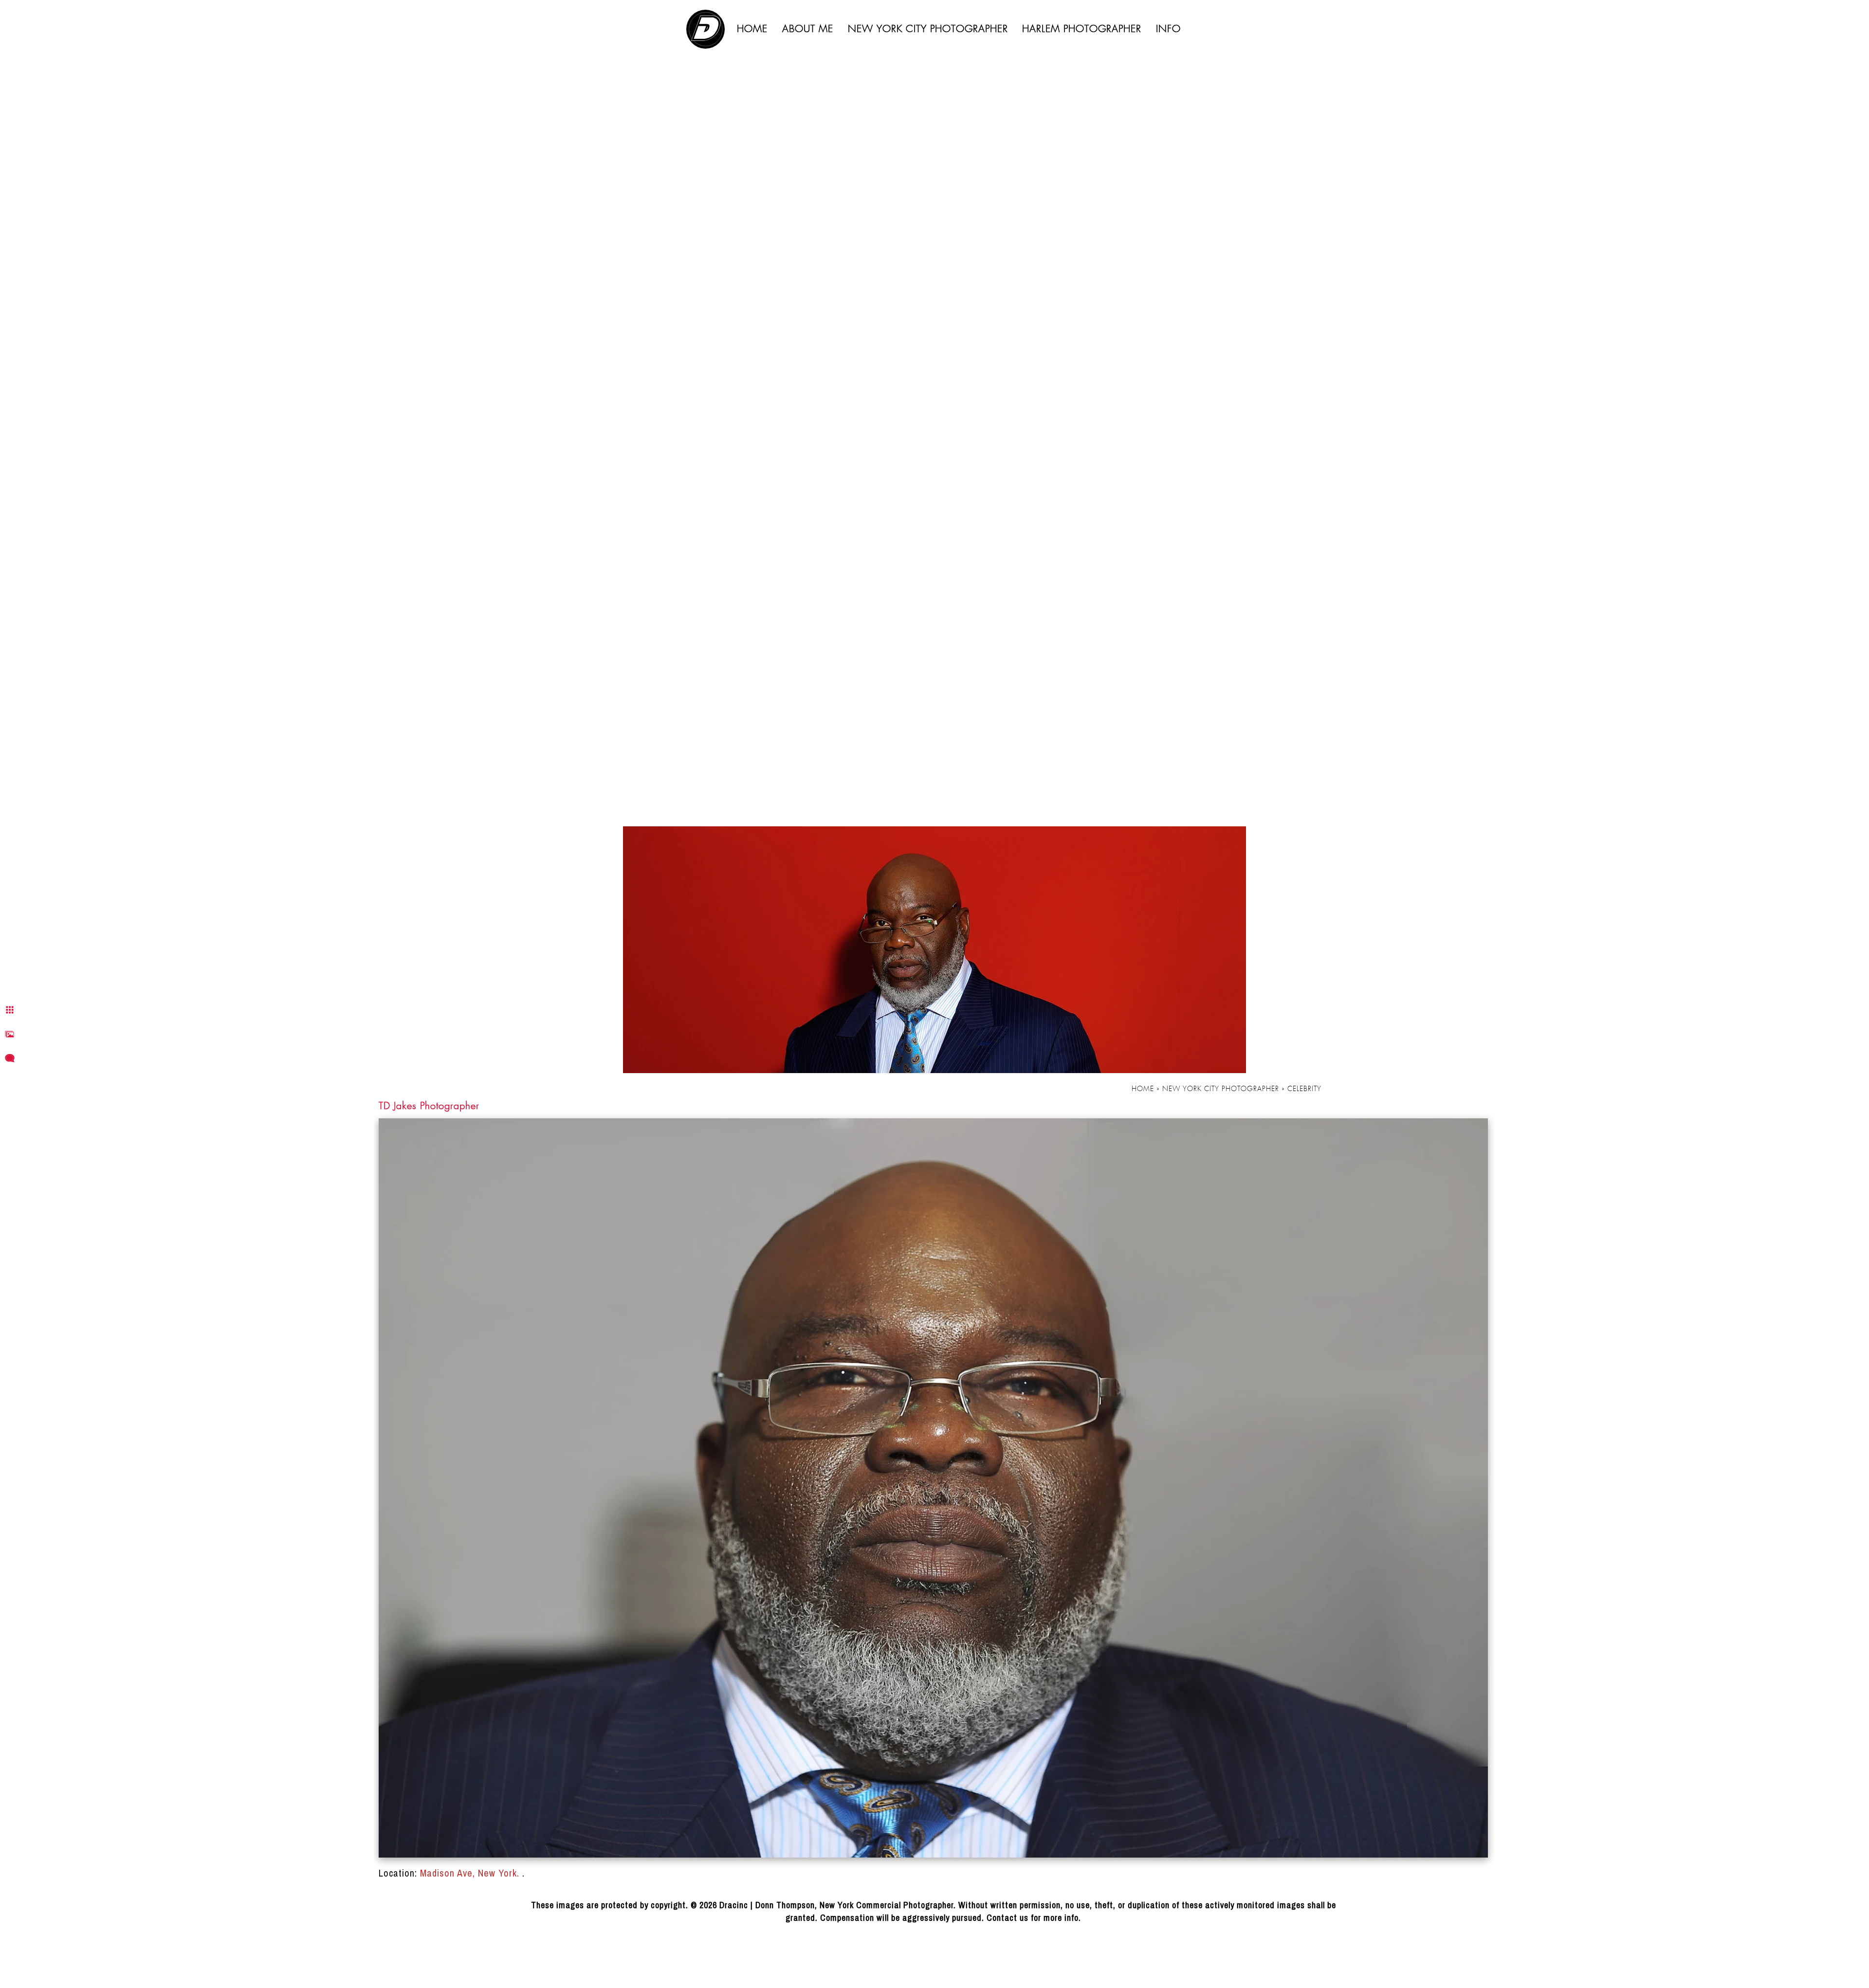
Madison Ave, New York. (471, 1873)
